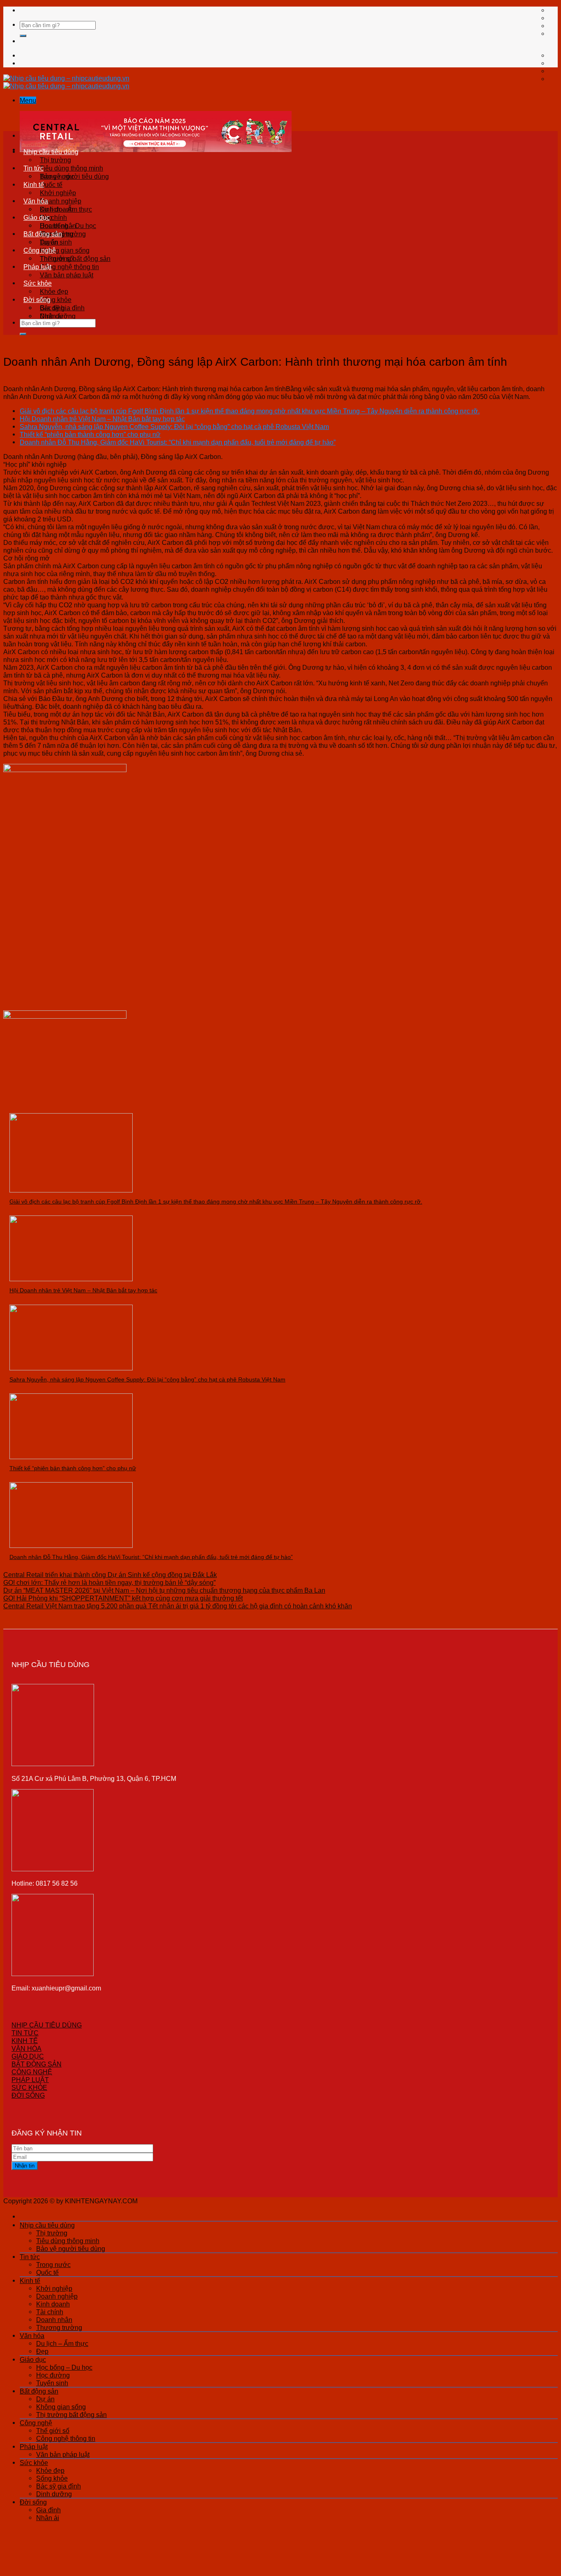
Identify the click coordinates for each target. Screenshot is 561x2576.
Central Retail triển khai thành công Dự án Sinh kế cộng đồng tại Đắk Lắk (110, 1575)
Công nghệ (40, 250)
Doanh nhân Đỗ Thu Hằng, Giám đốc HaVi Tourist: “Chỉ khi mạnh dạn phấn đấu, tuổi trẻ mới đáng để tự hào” (178, 442)
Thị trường (55, 160)
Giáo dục (37, 217)
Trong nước (57, 176)
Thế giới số (56, 258)
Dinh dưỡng (54, 2494)
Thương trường (59, 2327)
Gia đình (52, 308)
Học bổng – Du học (68, 226)
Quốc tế (51, 184)
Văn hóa (36, 201)
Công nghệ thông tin (69, 267)
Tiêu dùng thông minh (71, 168)
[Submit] (23, 36)
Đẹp (42, 2351)
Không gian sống (65, 250)
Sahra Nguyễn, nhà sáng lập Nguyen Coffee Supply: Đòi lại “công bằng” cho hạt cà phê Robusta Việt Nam (174, 427)
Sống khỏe (56, 300)
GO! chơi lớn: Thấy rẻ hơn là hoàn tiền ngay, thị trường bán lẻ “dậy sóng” (109, 1582)
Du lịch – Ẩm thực (66, 209)
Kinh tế (34, 184)
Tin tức (33, 168)
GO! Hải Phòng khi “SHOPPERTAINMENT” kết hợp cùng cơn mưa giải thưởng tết (123, 1598)
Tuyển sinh (52, 2383)
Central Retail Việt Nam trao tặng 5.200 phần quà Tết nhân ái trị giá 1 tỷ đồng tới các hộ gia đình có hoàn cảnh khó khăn (178, 1606)
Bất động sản (43, 234)
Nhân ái (51, 316)
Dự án (49, 242)
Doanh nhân (54, 2320)
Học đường (53, 2375)
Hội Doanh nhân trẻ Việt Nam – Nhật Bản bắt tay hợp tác (102, 419)
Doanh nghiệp (61, 201)
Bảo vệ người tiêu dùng (71, 2249)
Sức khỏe (38, 283)
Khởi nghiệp (58, 193)
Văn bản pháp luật (67, 275)
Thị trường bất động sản (71, 2415)
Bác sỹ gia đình (59, 2486)
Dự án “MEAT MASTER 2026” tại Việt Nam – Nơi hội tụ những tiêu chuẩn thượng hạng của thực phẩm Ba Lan (164, 1590)
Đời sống (37, 300)
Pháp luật (37, 267)
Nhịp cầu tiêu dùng (51, 152)
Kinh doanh (53, 2304)
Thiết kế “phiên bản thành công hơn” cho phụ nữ (90, 434)
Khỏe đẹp (54, 291)
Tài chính (50, 2312)
